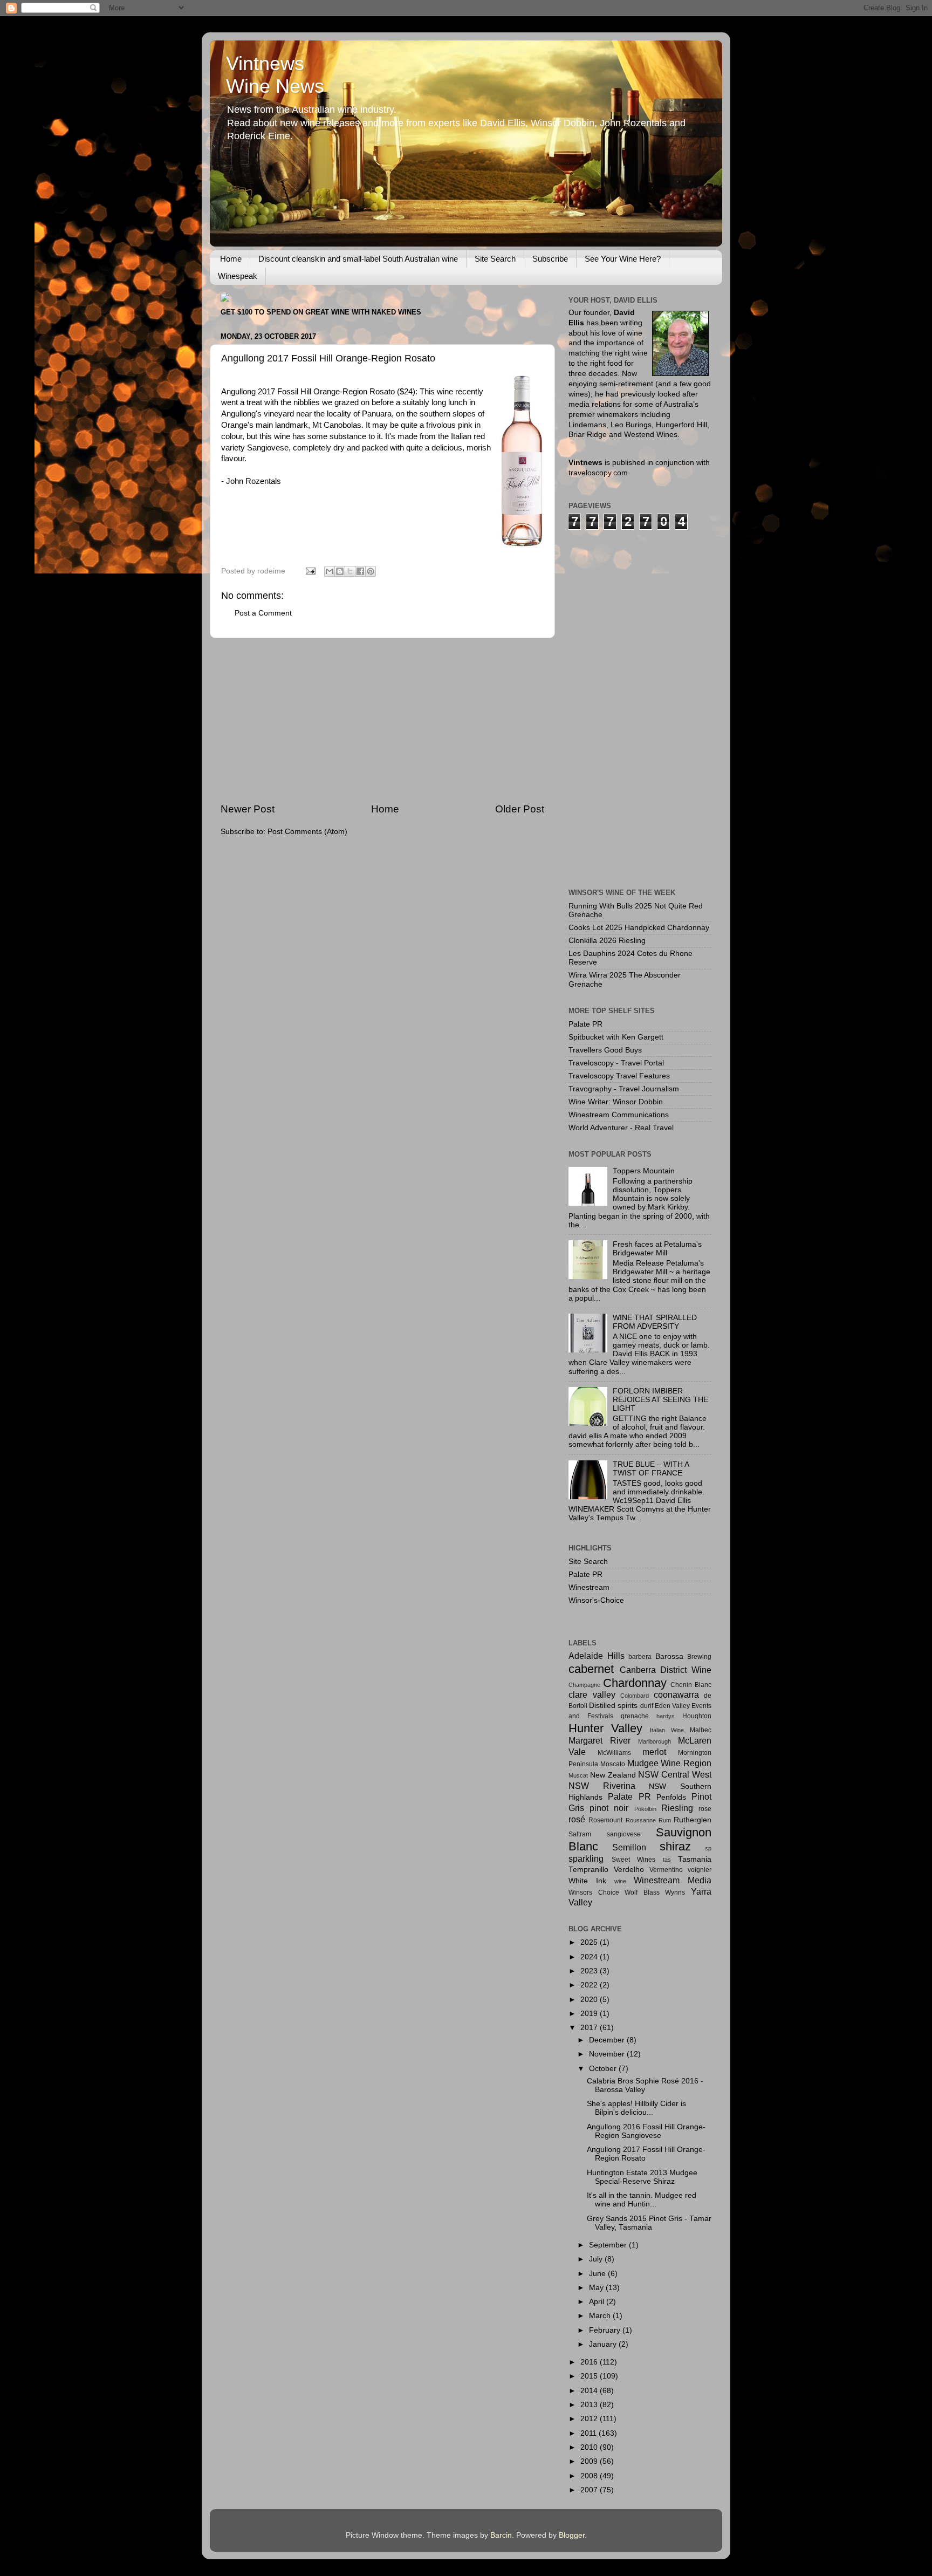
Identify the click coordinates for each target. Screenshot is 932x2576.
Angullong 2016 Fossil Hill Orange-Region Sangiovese (646, 2131)
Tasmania (695, 1859)
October (604, 2069)
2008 (590, 2476)
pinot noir (609, 1808)
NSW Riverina (602, 1786)
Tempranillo (588, 1870)
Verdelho (629, 1870)
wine (620, 1881)
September (609, 2245)
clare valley (592, 1694)
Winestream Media (673, 1880)
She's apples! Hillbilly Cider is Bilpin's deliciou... (636, 2108)
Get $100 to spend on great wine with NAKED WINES (321, 312)
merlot (654, 1752)
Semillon (629, 1847)
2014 (590, 2391)
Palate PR (585, 1024)
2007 (590, 2490)
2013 (590, 2405)
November (608, 2054)
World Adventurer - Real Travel (621, 1128)
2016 (590, 2362)
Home (231, 259)
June (598, 2274)
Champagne (584, 1685)
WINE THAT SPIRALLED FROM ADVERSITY (655, 1322)
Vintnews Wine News (275, 75)
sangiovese (624, 1834)
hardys (666, 1716)
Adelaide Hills (597, 1656)
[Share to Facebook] (360, 571)
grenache (635, 1716)
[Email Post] (310, 571)
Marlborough (655, 1741)
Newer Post (248, 809)
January (604, 2344)
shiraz (675, 1846)
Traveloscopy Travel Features (619, 1076)
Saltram (580, 1834)
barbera (640, 1657)
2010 (590, 2447)
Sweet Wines (634, 1860)
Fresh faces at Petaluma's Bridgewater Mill (657, 1249)
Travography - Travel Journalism (624, 1089)
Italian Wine (667, 1730)
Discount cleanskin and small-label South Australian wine (358, 259)
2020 (590, 2000)
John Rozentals (253, 481)
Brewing (699, 1657)
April (598, 2302)
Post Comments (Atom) (307, 832)
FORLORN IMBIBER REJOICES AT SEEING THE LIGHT (660, 1400)
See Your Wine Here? (623, 259)
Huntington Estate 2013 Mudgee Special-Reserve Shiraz (642, 2177)
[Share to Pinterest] (371, 571)
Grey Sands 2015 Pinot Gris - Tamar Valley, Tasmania (649, 2223)
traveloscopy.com (598, 473)
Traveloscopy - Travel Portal (616, 1063)
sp (708, 1848)
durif (647, 1706)
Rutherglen (693, 1820)
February (606, 2330)
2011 (590, 2433)
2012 (590, 2419)
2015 (590, 2376)
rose (705, 1809)
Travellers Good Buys (605, 1050)
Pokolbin (645, 1809)
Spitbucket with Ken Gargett (616, 1037)
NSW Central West (675, 1774)
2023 (590, 1971)
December (608, 2040)
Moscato (613, 1764)
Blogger (572, 2535)
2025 (590, 1942)
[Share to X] (350, 571)
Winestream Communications (619, 1115)
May (597, 2288)
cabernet (591, 1669)
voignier (700, 1870)
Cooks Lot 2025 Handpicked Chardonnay (639, 928)
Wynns (675, 1892)
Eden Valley (672, 1706)
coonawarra (676, 1694)
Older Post (520, 809)
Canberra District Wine (666, 1670)
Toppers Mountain (644, 1171)
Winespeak (238, 276)
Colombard (635, 1696)
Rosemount (605, 1820)
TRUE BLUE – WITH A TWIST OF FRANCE (651, 1469)
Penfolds (671, 1797)
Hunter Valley (605, 1728)
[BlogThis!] (340, 571)
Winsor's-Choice (596, 1600)
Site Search (495, 259)
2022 (590, 1985)
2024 (590, 1957)
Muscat (578, 1775)
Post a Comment (263, 613)
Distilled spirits (613, 1706)
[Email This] (330, 571)
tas (667, 1860)
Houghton (697, 1716)
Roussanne (641, 1820)
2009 (590, 2461)
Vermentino (666, 1870)
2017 (590, 2028)
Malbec (701, 1730)
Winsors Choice (594, 1892)
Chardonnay (635, 1683)
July (597, 2259)
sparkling (586, 1858)
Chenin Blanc (691, 1685)
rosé (577, 1819)
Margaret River (599, 1740)
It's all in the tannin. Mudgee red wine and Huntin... (642, 2200)
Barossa (669, 1656)
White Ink (587, 1881)
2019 (590, 2014)
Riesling (677, 1808)
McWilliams (614, 1753)
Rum (665, 1820)
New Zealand (613, 1775)
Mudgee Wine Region (670, 1763)
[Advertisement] (382, 720)
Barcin (501, 2535)
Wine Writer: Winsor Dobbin (616, 1102)
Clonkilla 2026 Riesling (607, 941)
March (601, 2316)
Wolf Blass (642, 1892)
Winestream (589, 1587)
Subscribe (550, 259)
